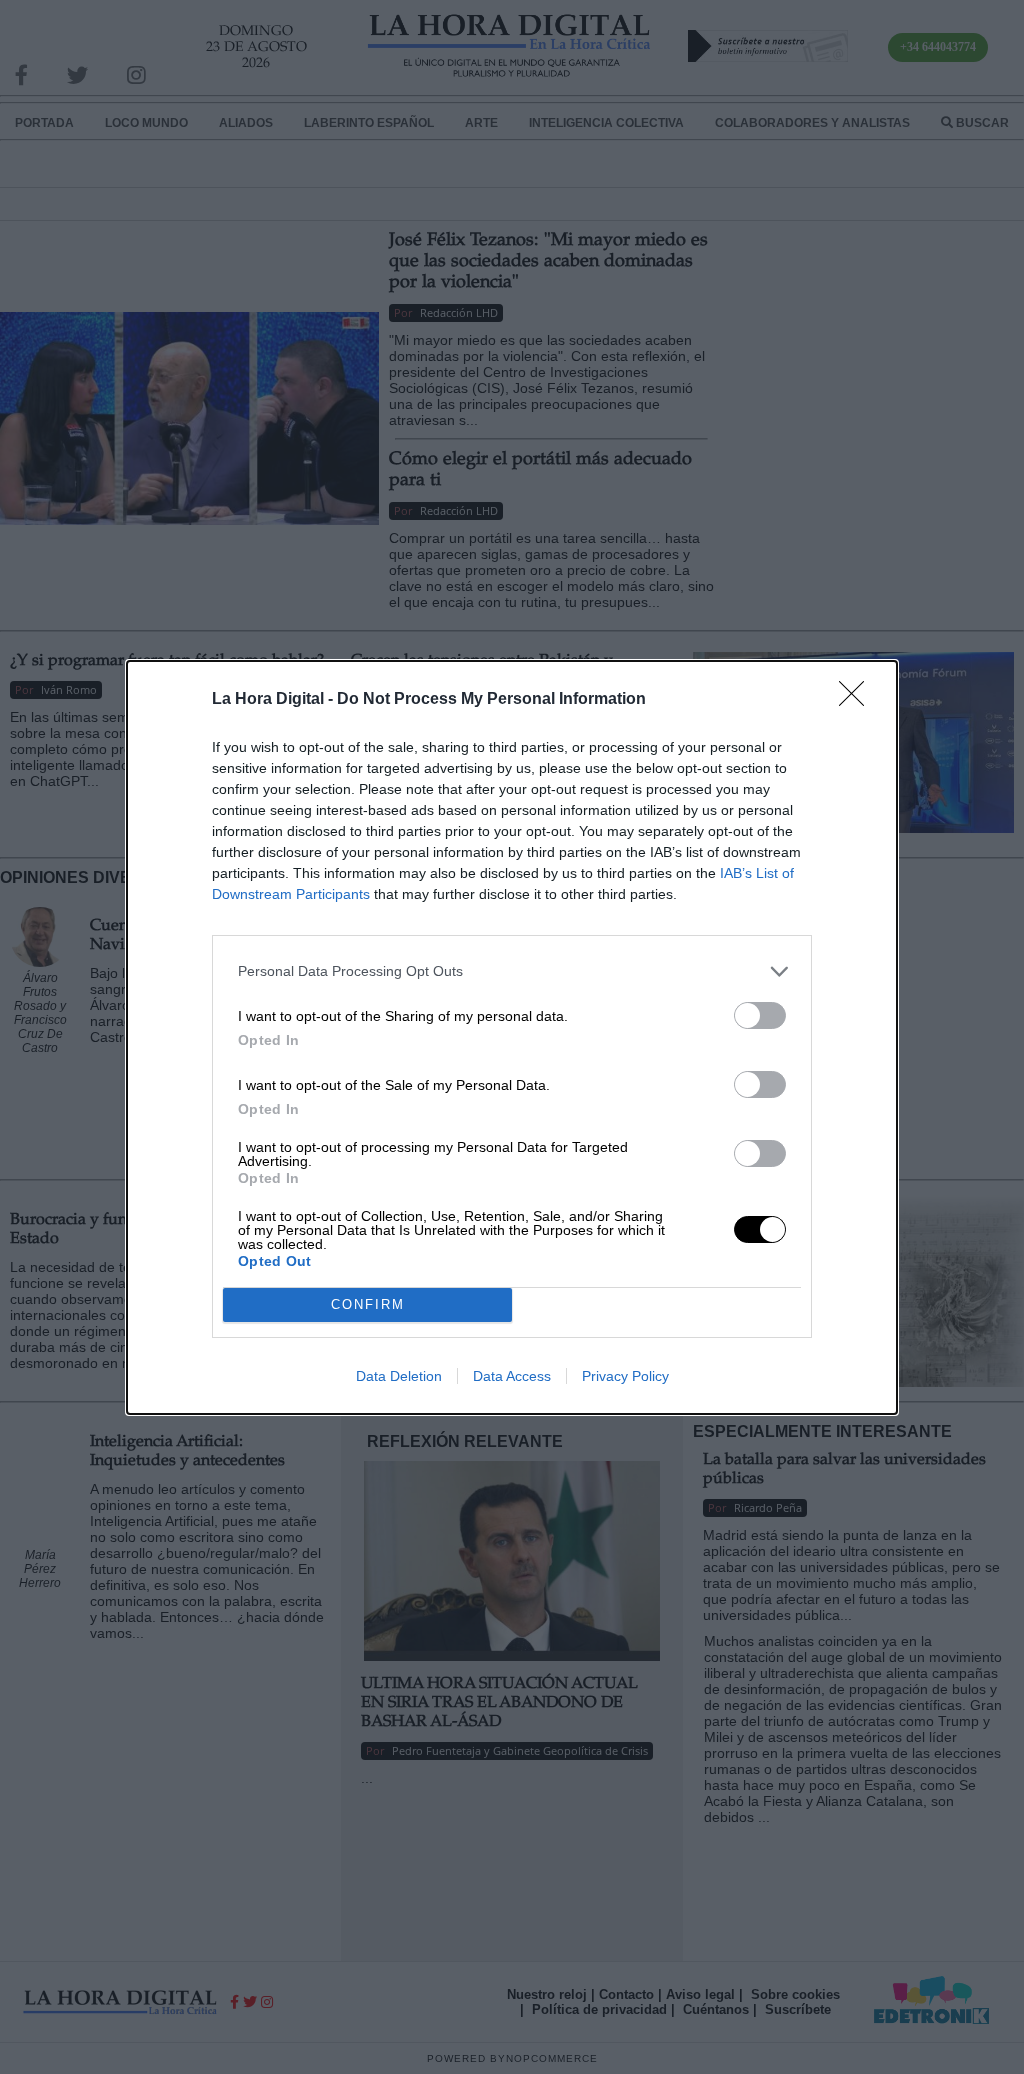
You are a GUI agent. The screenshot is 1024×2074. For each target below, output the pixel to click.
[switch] (760, 1015)
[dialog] (512, 1037)
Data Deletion (399, 1376)
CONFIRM (368, 1304)
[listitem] (512, 971)
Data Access (512, 1376)
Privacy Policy (625, 1376)
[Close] (858, 700)
